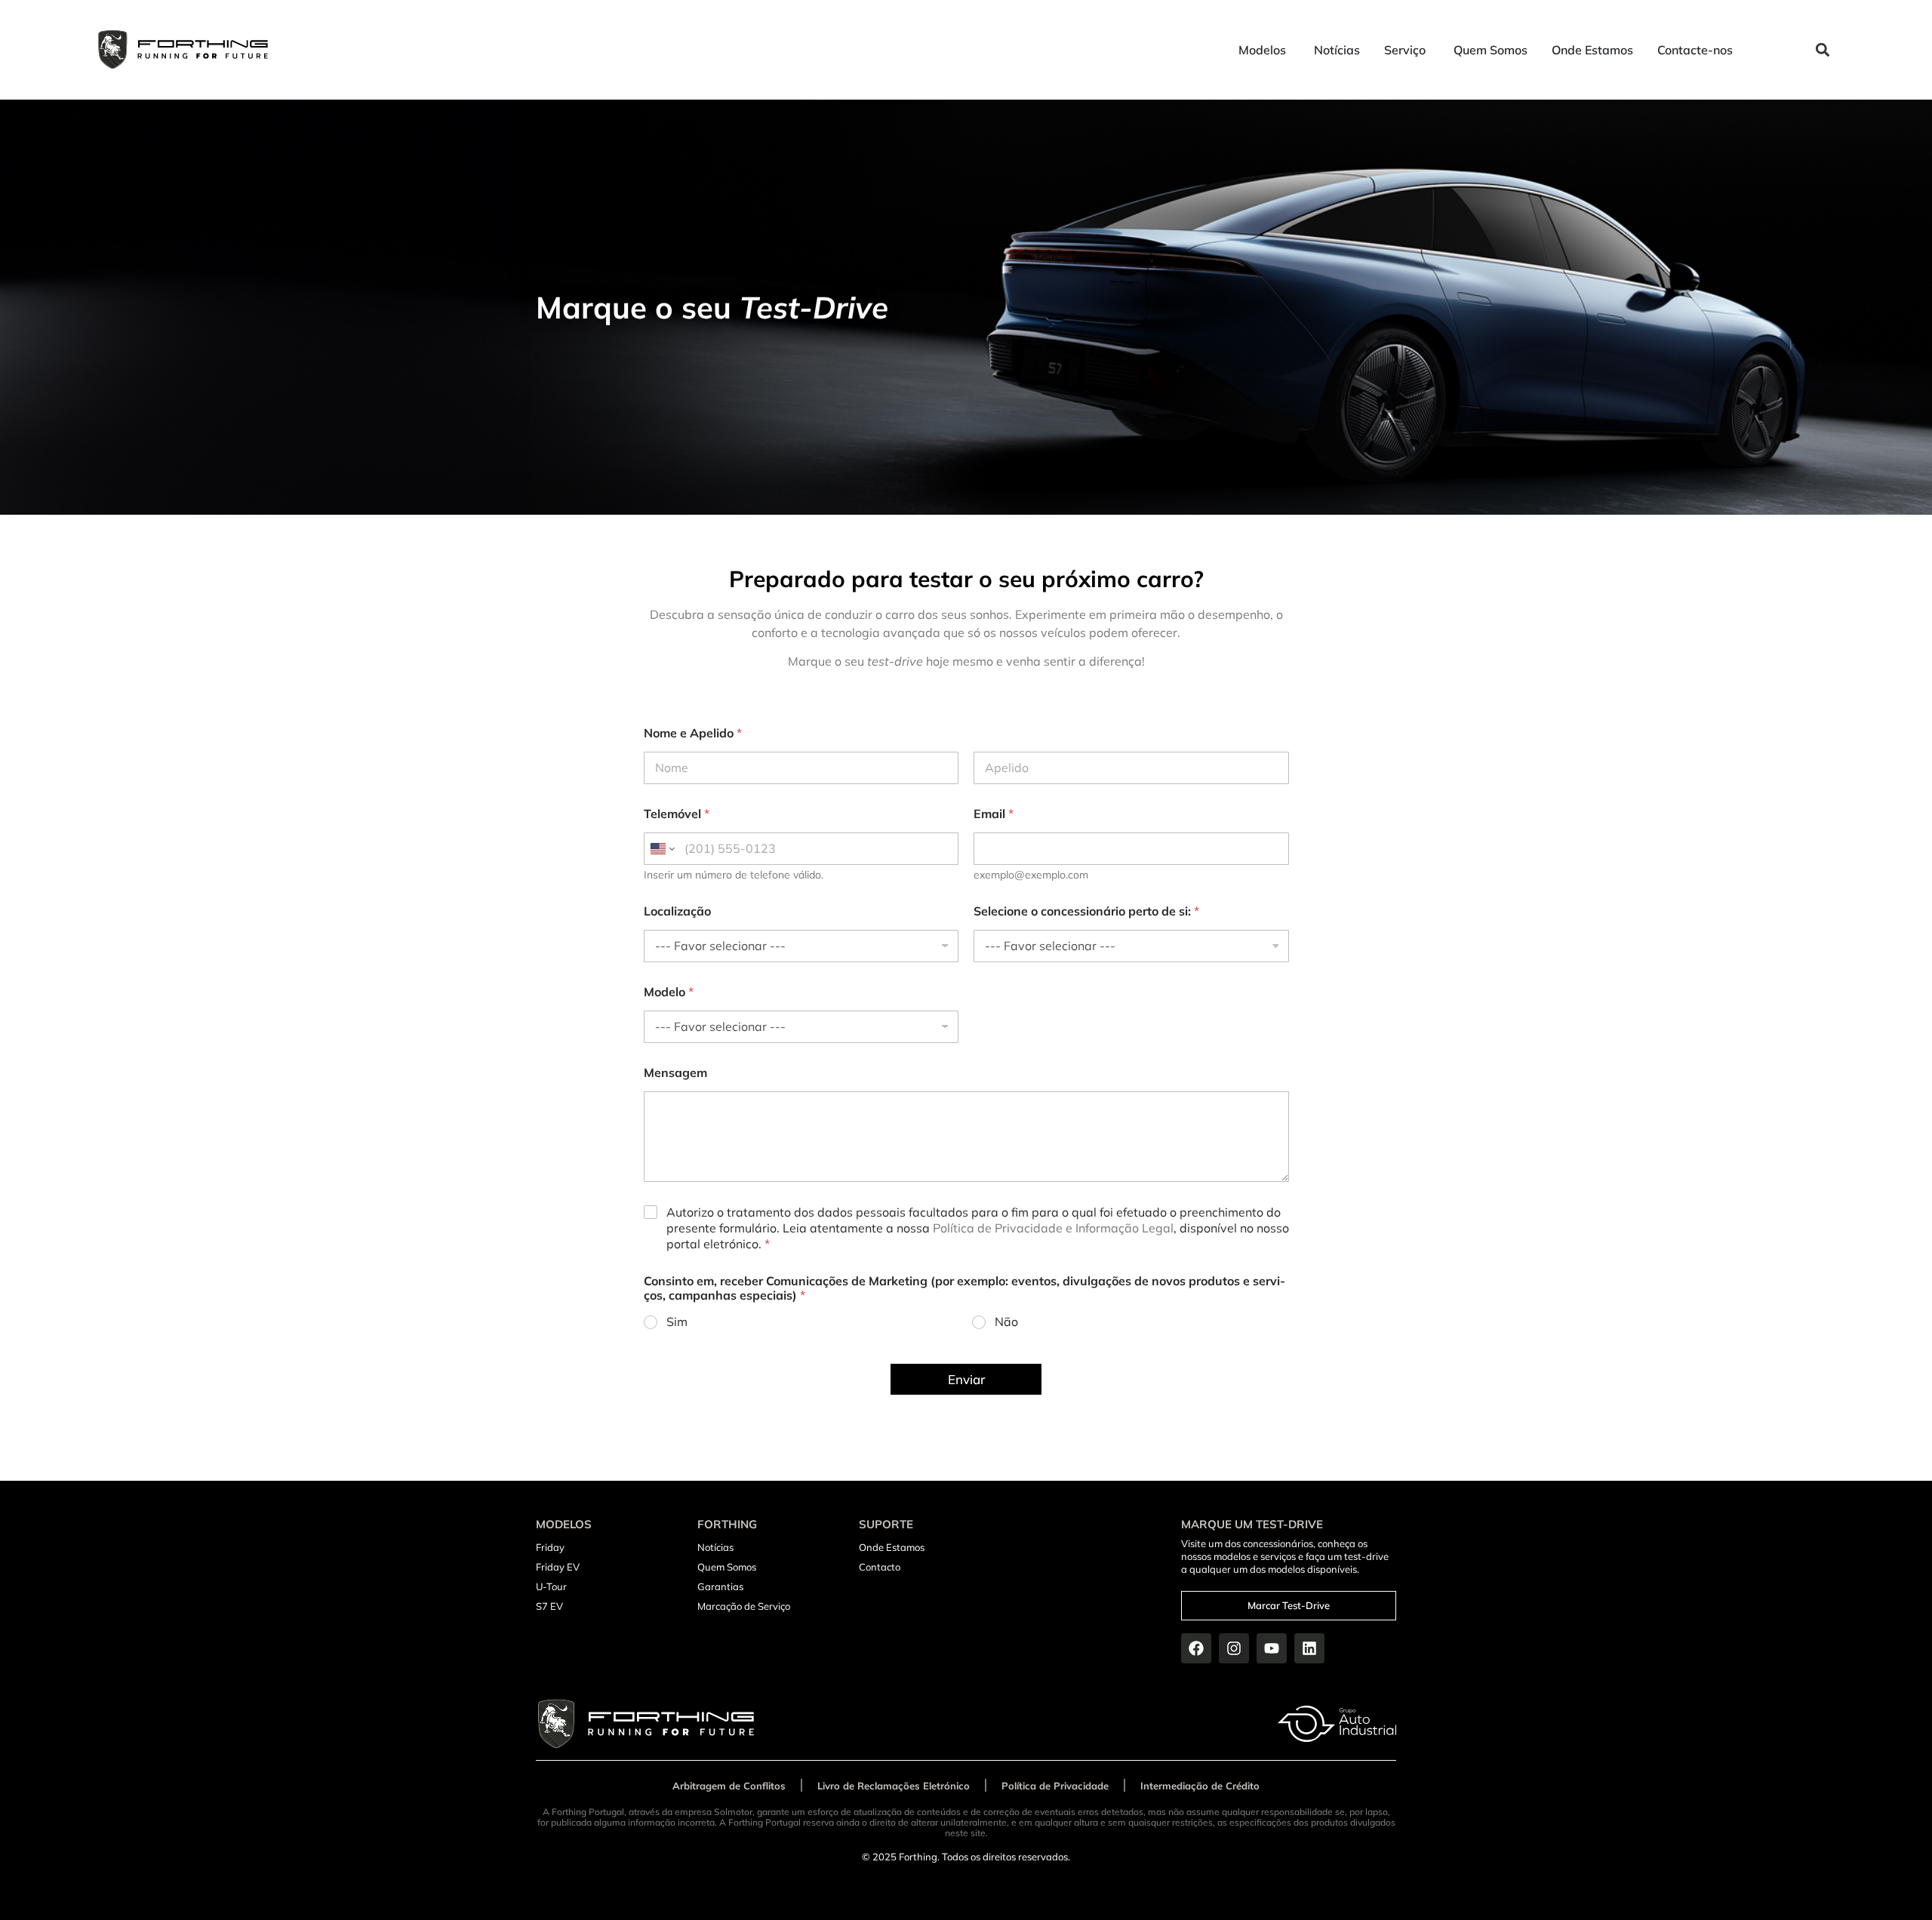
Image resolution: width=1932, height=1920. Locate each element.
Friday (550, 1547)
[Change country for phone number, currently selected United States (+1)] (661, 849)
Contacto (880, 1567)
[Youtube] (1272, 1648)
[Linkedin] (1309, 1648)
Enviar (966, 1379)
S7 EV (549, 1606)
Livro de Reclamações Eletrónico (894, 1786)
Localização (677, 911)
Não (1006, 1322)
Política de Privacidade (1055, 1786)
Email (994, 814)
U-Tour (551, 1586)
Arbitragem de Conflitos (729, 1786)
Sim (677, 1322)
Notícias (715, 1547)
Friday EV (558, 1567)
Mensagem (675, 1073)
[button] (1823, 50)
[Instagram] (1234, 1648)
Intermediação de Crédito (1200, 1786)
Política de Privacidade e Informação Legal (1053, 1228)
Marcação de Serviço (744, 1606)
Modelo (669, 992)
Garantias (720, 1586)
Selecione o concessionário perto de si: (1086, 911)
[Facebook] (1196, 1648)
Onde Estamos (892, 1547)
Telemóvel (677, 814)
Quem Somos (727, 1567)
